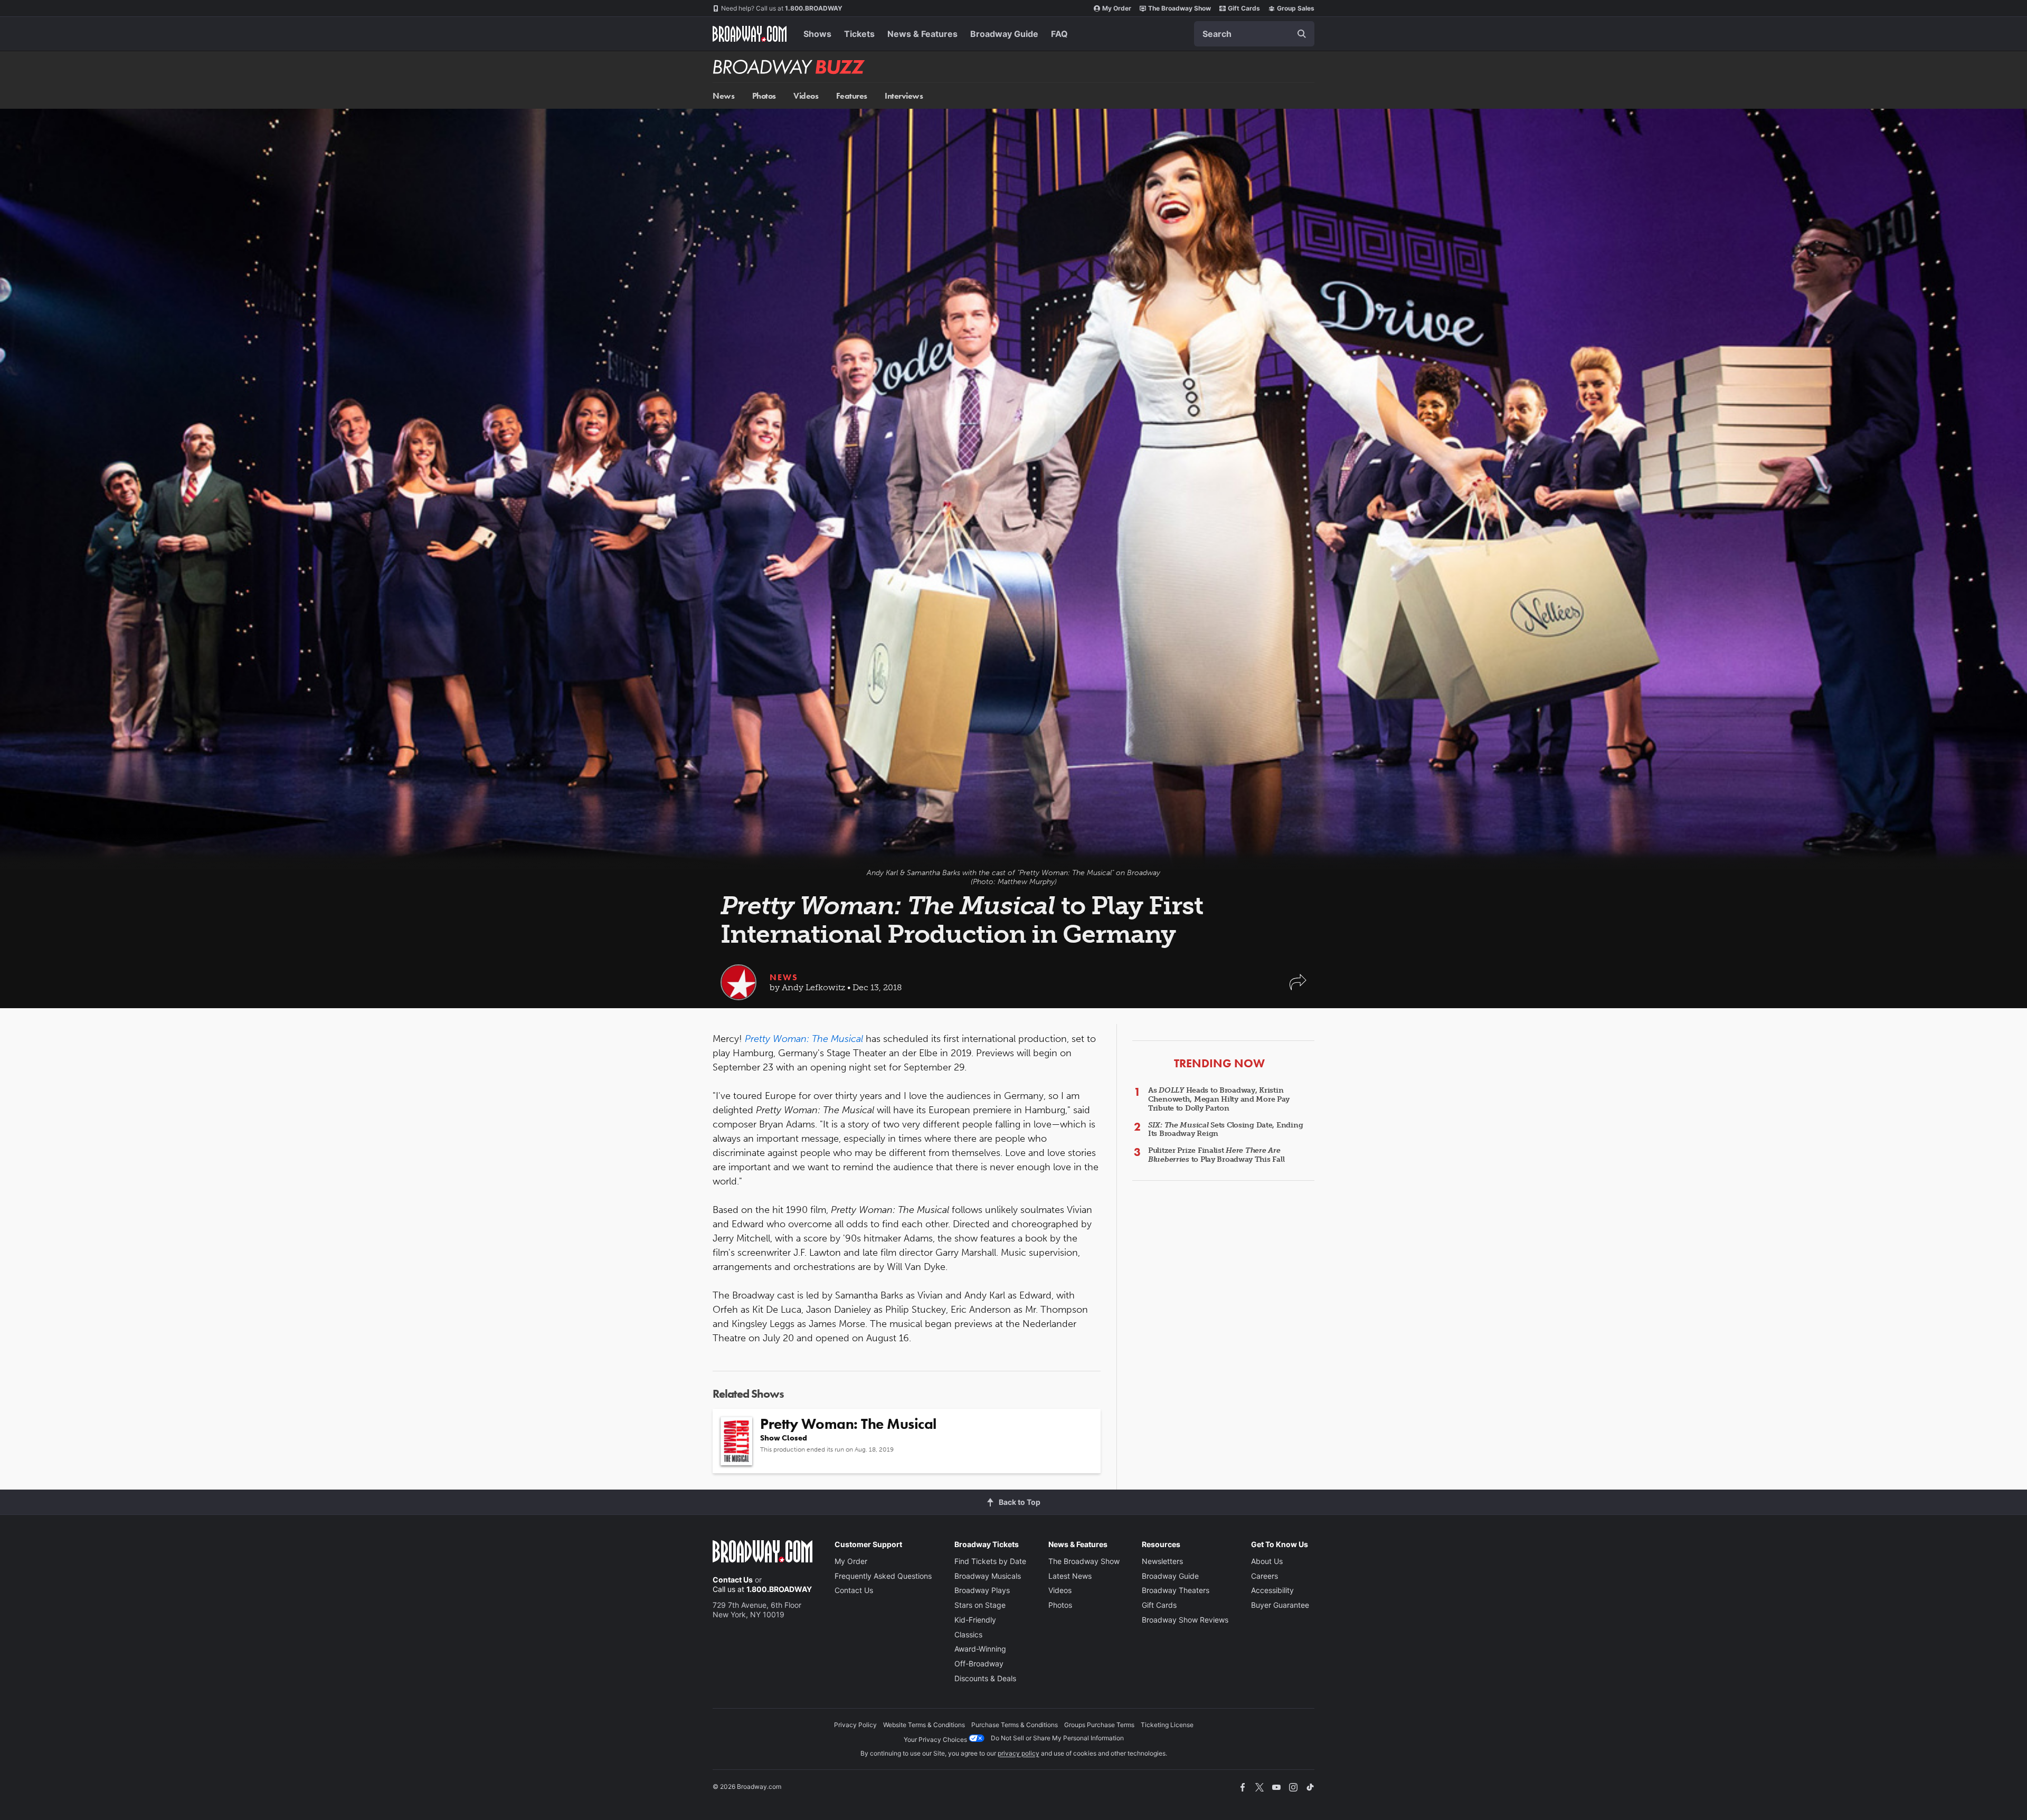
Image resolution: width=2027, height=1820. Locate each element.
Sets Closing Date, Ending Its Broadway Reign (1225, 1130)
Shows (817, 34)
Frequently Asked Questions (883, 1576)
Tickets (859, 34)
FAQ (1059, 34)
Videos (806, 96)
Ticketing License (1167, 1725)
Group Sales (1296, 8)
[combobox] (1254, 34)
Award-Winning (980, 1649)
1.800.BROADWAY (782, 8)
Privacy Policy (855, 1725)
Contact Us (733, 1580)
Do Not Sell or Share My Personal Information (1057, 1738)
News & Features (922, 34)
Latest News (1070, 1576)
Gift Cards (1244, 8)
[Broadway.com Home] (750, 34)
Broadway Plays (982, 1590)
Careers (1264, 1576)
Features (852, 96)
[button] (1298, 987)
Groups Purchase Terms (1099, 1725)
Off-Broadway (979, 1663)
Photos (764, 96)
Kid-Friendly (975, 1620)
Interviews (904, 96)
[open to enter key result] (1302, 34)
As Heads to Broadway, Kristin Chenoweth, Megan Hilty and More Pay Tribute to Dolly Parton (1219, 1099)
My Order (1117, 8)
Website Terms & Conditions (924, 1725)
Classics (968, 1634)
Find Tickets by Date (990, 1561)
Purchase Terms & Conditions (1015, 1725)
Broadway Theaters (1176, 1590)
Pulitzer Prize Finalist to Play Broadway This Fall (1216, 1155)
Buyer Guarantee (1280, 1605)
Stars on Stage (980, 1605)
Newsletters (1162, 1561)
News (723, 96)
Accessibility (1272, 1590)
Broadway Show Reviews (1185, 1620)
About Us (1267, 1561)
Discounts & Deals (985, 1678)
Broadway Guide (1004, 34)
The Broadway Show (1180, 8)
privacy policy (1019, 1753)
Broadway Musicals (988, 1576)
